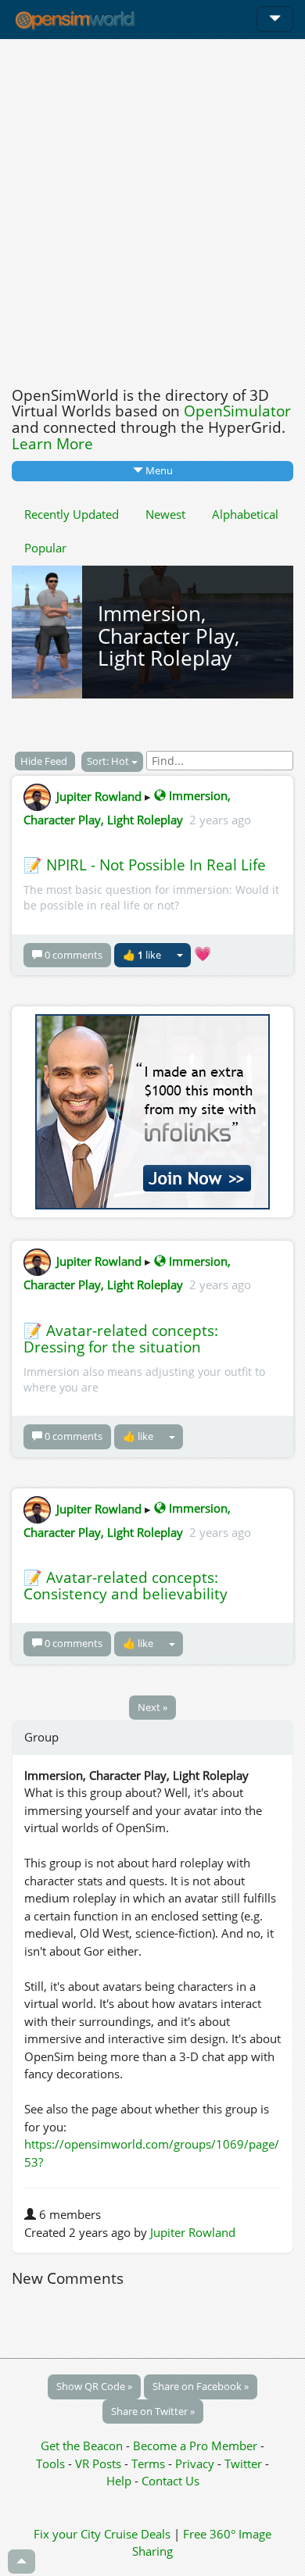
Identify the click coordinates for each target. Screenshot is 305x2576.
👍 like (142, 955)
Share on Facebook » (201, 2386)
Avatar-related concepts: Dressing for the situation (121, 1339)
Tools (52, 2463)
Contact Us (170, 2481)
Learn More (52, 444)
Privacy (195, 2463)
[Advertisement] (152, 209)
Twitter (243, 2463)
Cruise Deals (137, 2534)
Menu (158, 470)
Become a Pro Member (197, 2446)
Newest (165, 514)
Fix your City (67, 2534)
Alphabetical (245, 514)
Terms (150, 2463)
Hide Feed (45, 761)
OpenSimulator (237, 411)
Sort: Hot (109, 761)
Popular (45, 548)
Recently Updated (72, 514)
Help (119, 2481)
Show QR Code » (94, 2386)
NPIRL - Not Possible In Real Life (156, 865)
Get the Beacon (82, 2446)
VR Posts (100, 2463)
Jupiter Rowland (99, 795)
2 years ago (220, 820)
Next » (152, 1707)
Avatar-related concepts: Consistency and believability (126, 1586)
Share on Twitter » (153, 2411)
